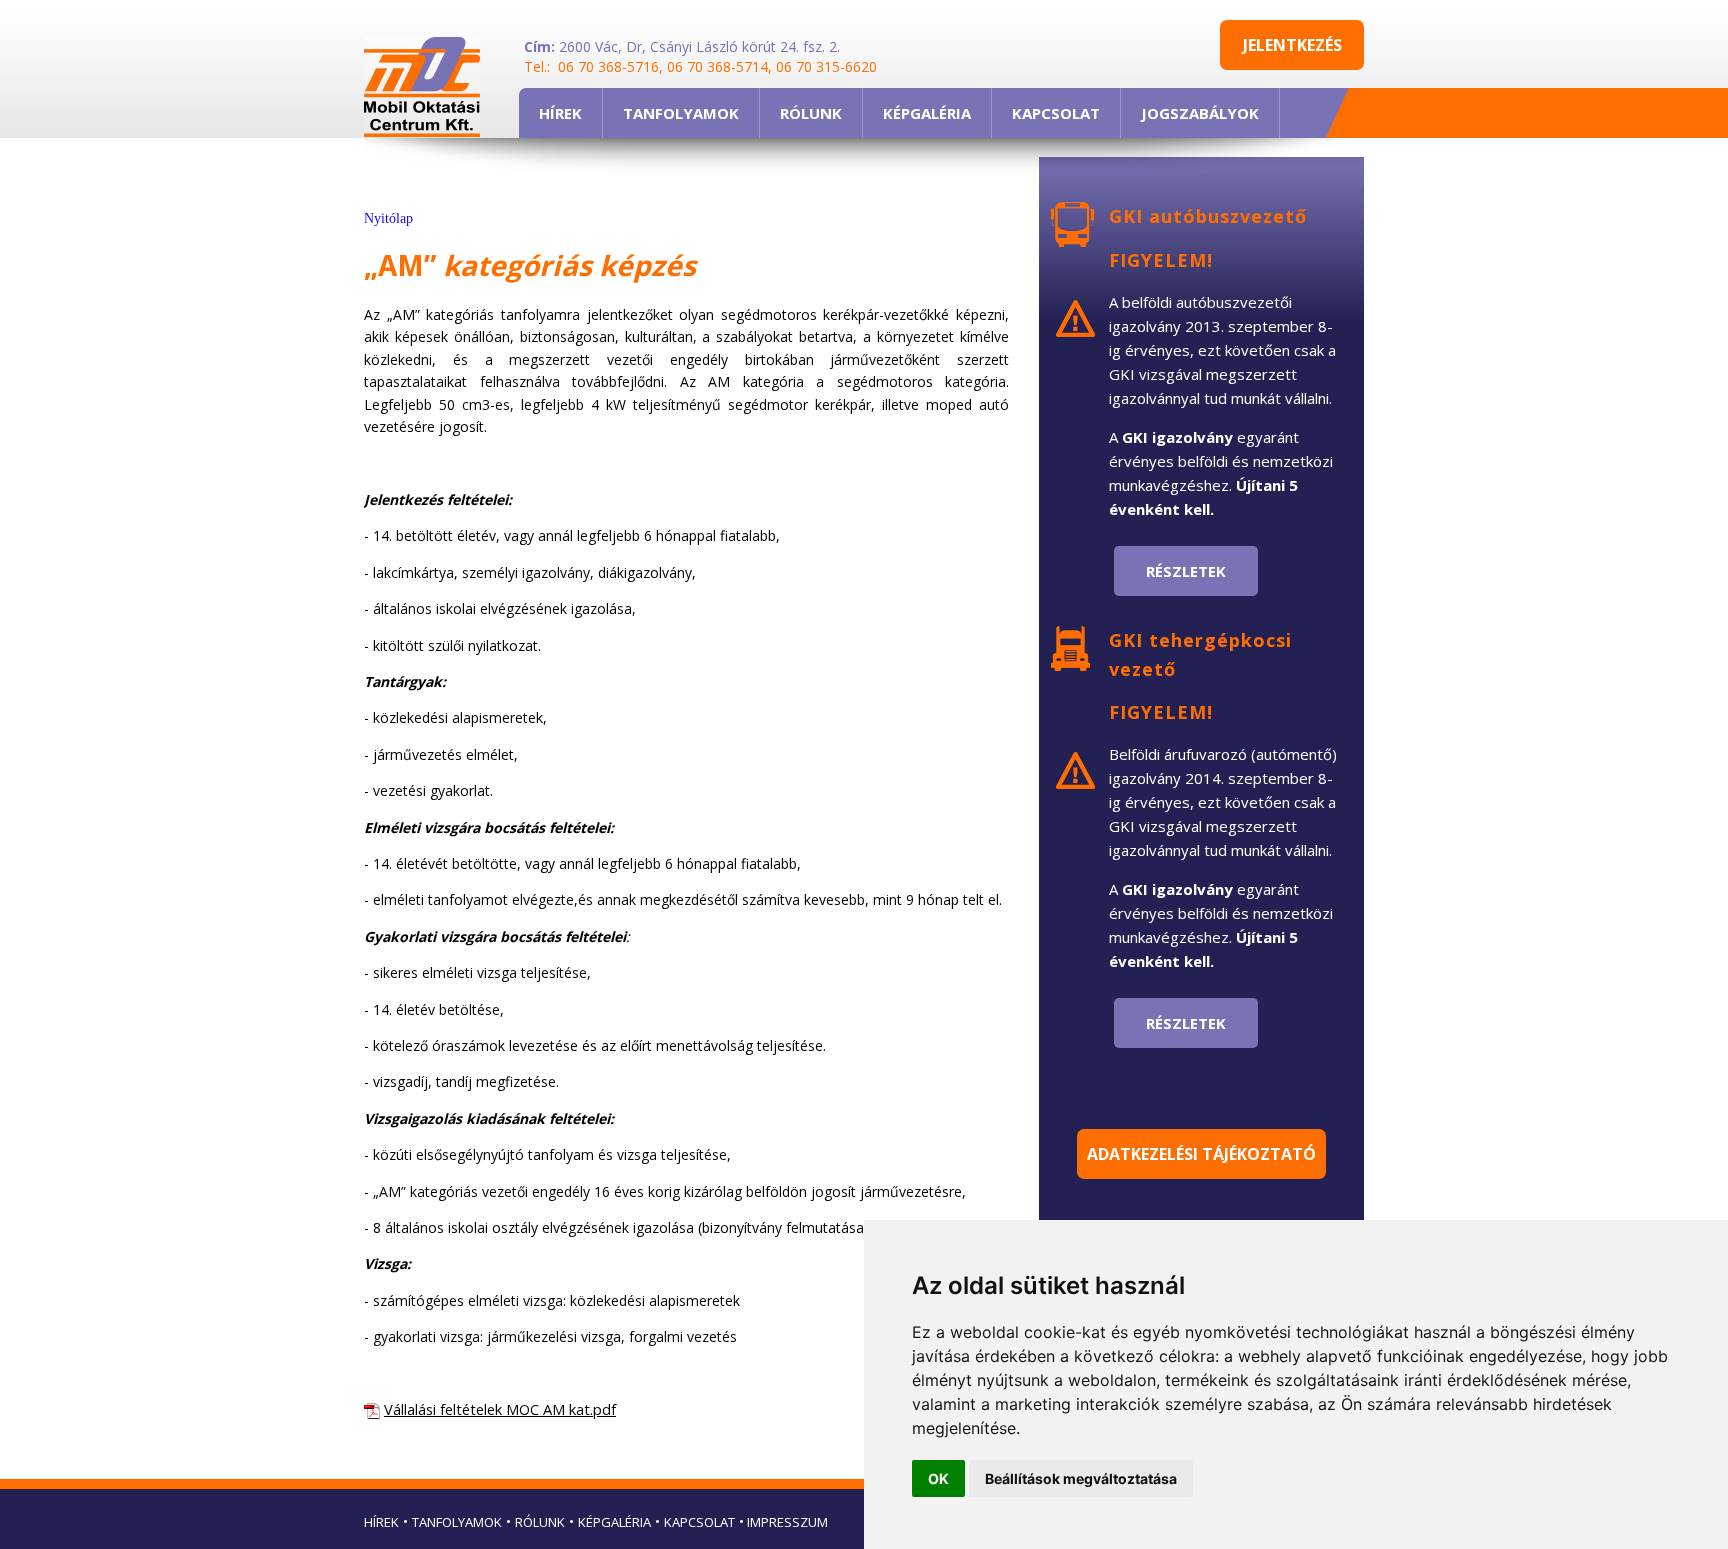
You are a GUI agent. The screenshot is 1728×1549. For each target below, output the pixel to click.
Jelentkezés (1292, 45)
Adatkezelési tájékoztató (1201, 1154)
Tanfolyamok (457, 1522)
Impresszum (786, 1522)
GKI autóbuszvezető (1208, 216)
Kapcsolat (699, 1522)
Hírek (381, 1522)
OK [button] (938, 1478)
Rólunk (540, 1522)
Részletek (1186, 571)
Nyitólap (388, 218)
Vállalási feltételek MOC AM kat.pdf (500, 1409)
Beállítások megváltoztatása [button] (1081, 1478)
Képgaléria (614, 1522)
